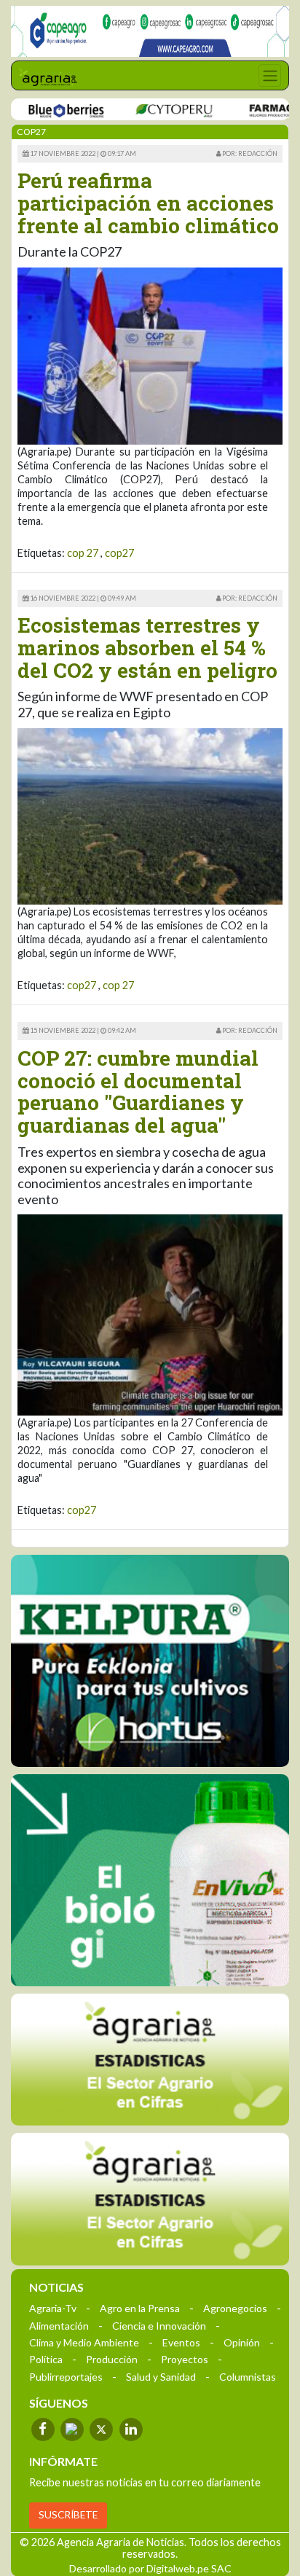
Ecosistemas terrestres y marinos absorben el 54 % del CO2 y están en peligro (147, 648)
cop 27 (83, 553)
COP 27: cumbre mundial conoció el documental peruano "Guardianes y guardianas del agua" (138, 1092)
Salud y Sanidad (161, 2377)
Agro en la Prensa (140, 2308)
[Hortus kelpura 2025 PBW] (150, 1661)
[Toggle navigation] (270, 75)
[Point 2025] (150, 1880)
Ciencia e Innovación (159, 2326)
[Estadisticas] (150, 2060)
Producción (112, 2359)
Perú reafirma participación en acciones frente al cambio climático (148, 203)
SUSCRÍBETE (68, 2515)
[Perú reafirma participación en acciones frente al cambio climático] (150, 355)
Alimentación (59, 2326)
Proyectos (185, 2359)
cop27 (119, 553)
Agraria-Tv (53, 2308)
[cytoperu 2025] (145, 110)
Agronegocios (235, 2308)
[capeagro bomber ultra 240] (150, 31)
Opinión (242, 2342)
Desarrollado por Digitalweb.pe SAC (150, 2568)
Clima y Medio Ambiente (84, 2342)
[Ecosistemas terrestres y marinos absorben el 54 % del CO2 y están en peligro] (150, 815)
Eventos (181, 2342)
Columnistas (248, 2377)
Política (46, 2359)
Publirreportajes (66, 2377)
